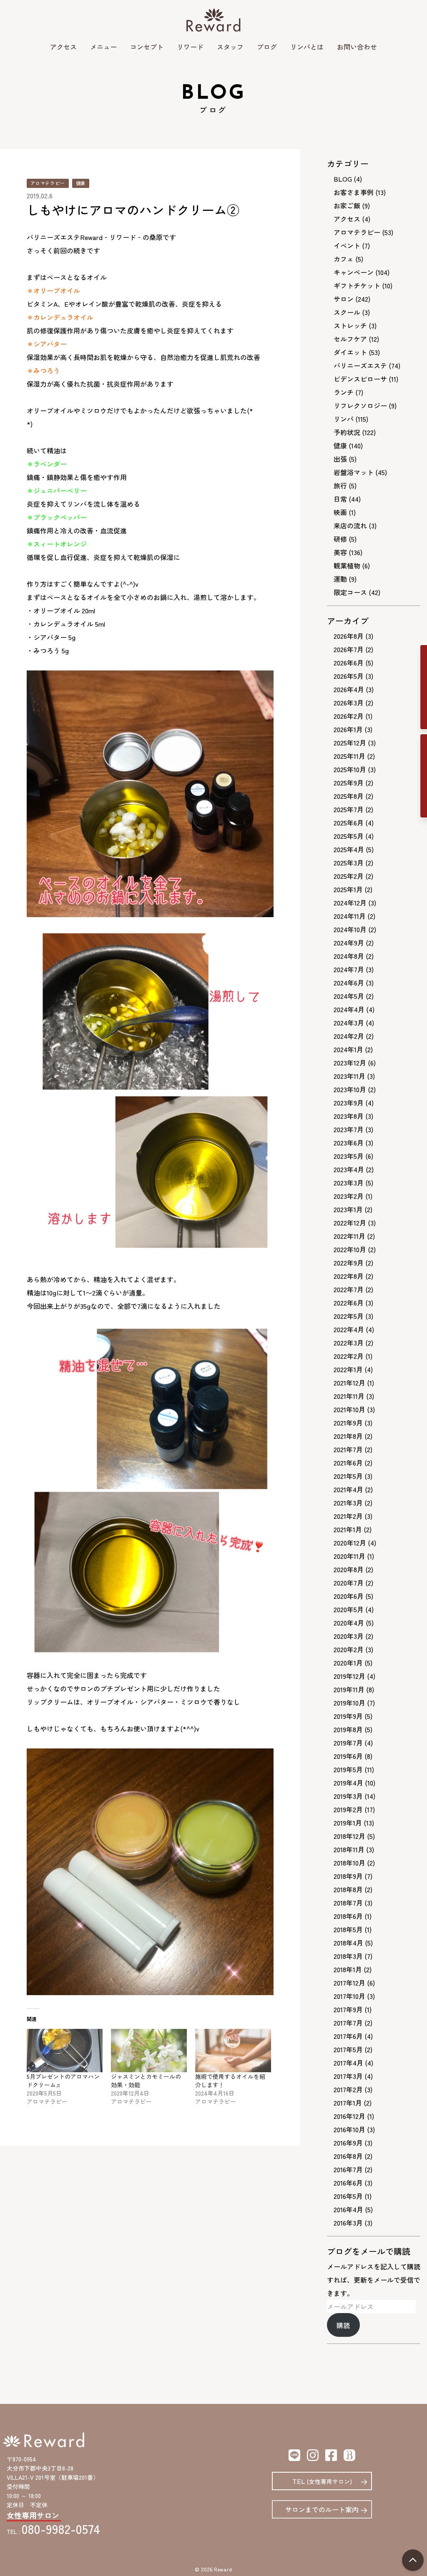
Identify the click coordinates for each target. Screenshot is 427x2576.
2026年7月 (349, 649)
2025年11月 (349, 756)
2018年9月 (348, 1876)
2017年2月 (348, 2089)
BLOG (343, 179)
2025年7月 (349, 809)
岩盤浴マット (354, 472)
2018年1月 (348, 1969)
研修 (340, 539)
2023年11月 (349, 1076)
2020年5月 (349, 1609)
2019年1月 (348, 1823)
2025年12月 (350, 743)
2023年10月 (350, 1089)
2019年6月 (348, 1756)
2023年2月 (349, 1196)
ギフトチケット (357, 285)
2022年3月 (349, 1343)
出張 (340, 459)
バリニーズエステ (360, 365)
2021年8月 (348, 1436)
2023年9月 (349, 1103)
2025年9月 (349, 783)
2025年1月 (348, 889)
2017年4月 (348, 2063)
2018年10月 (349, 1863)
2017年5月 (348, 2049)
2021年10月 (349, 1409)
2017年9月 (348, 2009)
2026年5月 (349, 676)
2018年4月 (348, 1943)
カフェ (344, 259)
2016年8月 (348, 2156)
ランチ (344, 392)
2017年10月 (349, 1996)
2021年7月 (348, 1449)
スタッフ (230, 47)
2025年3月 (349, 863)
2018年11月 (349, 1849)
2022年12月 (350, 1223)
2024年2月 (349, 1036)
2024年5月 (349, 996)
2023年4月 (349, 1169)
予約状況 (347, 432)
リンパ (344, 419)
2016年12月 (349, 2116)
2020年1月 (348, 1663)
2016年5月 (348, 2196)
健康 (81, 183)
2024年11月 (350, 916)
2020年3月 (349, 1636)
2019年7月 (348, 1743)
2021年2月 (348, 1516)
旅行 (340, 485)
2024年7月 (349, 969)
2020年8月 (349, 1569)
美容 (340, 552)
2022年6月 (349, 1303)
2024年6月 (349, 983)
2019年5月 (348, 1769)
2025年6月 (349, 823)
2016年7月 (348, 2169)
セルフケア (350, 339)
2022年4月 (349, 1329)
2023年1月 (348, 1209)
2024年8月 (349, 956)
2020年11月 (349, 1556)
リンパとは (307, 47)
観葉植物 (347, 565)
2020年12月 (350, 1543)
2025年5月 (349, 836)
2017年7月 (348, 2023)
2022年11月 (349, 1236)
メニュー (103, 47)
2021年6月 (348, 1463)
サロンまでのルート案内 (322, 2509)
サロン (344, 299)
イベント (347, 245)
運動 (340, 579)
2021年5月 (348, 1476)
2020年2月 (349, 1649)
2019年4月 (348, 1783)
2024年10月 (350, 929)
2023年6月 (349, 1143)
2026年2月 (349, 716)
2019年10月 (349, 1703)
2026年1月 (348, 729)
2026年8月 (349, 636)
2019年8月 (348, 1729)
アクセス (63, 47)
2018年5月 (348, 1929)
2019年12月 (349, 1676)
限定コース (350, 592)
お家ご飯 (347, 205)
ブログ (267, 47)
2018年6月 (348, 1916)
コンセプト (147, 47)
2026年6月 (349, 663)
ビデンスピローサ (360, 379)
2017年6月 (348, 2036)
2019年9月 (348, 1716)
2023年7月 (349, 1129)
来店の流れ (350, 525)
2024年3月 (349, 1023)
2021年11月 (349, 1396)
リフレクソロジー (360, 405)
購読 (343, 2325)
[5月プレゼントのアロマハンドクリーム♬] (65, 2051)
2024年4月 (349, 1009)
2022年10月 (350, 1249)
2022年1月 (348, 1369)
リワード (190, 47)
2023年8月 (349, 1116)
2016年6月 (348, 2183)
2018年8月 (348, 1889)
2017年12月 (349, 1983)
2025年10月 (350, 769)
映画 (340, 512)
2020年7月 (349, 1583)
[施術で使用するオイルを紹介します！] (233, 2051)
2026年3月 (349, 703)
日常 (340, 499)
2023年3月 (349, 1183)
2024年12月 (350, 903)
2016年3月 (348, 2223)
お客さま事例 (354, 192)
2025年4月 (349, 849)
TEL (322, 2481)
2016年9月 (348, 2143)
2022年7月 (349, 1289)
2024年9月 (349, 943)
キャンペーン (354, 272)
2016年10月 (349, 2129)
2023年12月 (350, 1063)
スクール (347, 312)
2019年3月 (348, 1796)
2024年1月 (348, 1049)
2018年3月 (348, 1956)
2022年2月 (349, 1356)
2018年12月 (349, 1836)
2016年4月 (348, 2209)
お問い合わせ (357, 47)
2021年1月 (348, 1529)
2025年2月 (349, 876)
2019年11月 (349, 1689)
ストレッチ (350, 325)
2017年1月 (348, 2103)
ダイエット (350, 352)
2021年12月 (349, 1383)
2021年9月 (348, 1423)
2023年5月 (349, 1156)
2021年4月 (348, 1489)
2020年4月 (349, 1623)
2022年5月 (349, 1316)
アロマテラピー (48, 183)
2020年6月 (349, 1596)
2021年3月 (348, 1503)
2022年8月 (349, 1276)
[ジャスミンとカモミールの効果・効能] (149, 2051)
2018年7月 (348, 1903)
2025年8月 (349, 796)
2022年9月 (349, 1263)
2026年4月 (349, 689)
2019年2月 (348, 1809)
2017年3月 (348, 2076)
